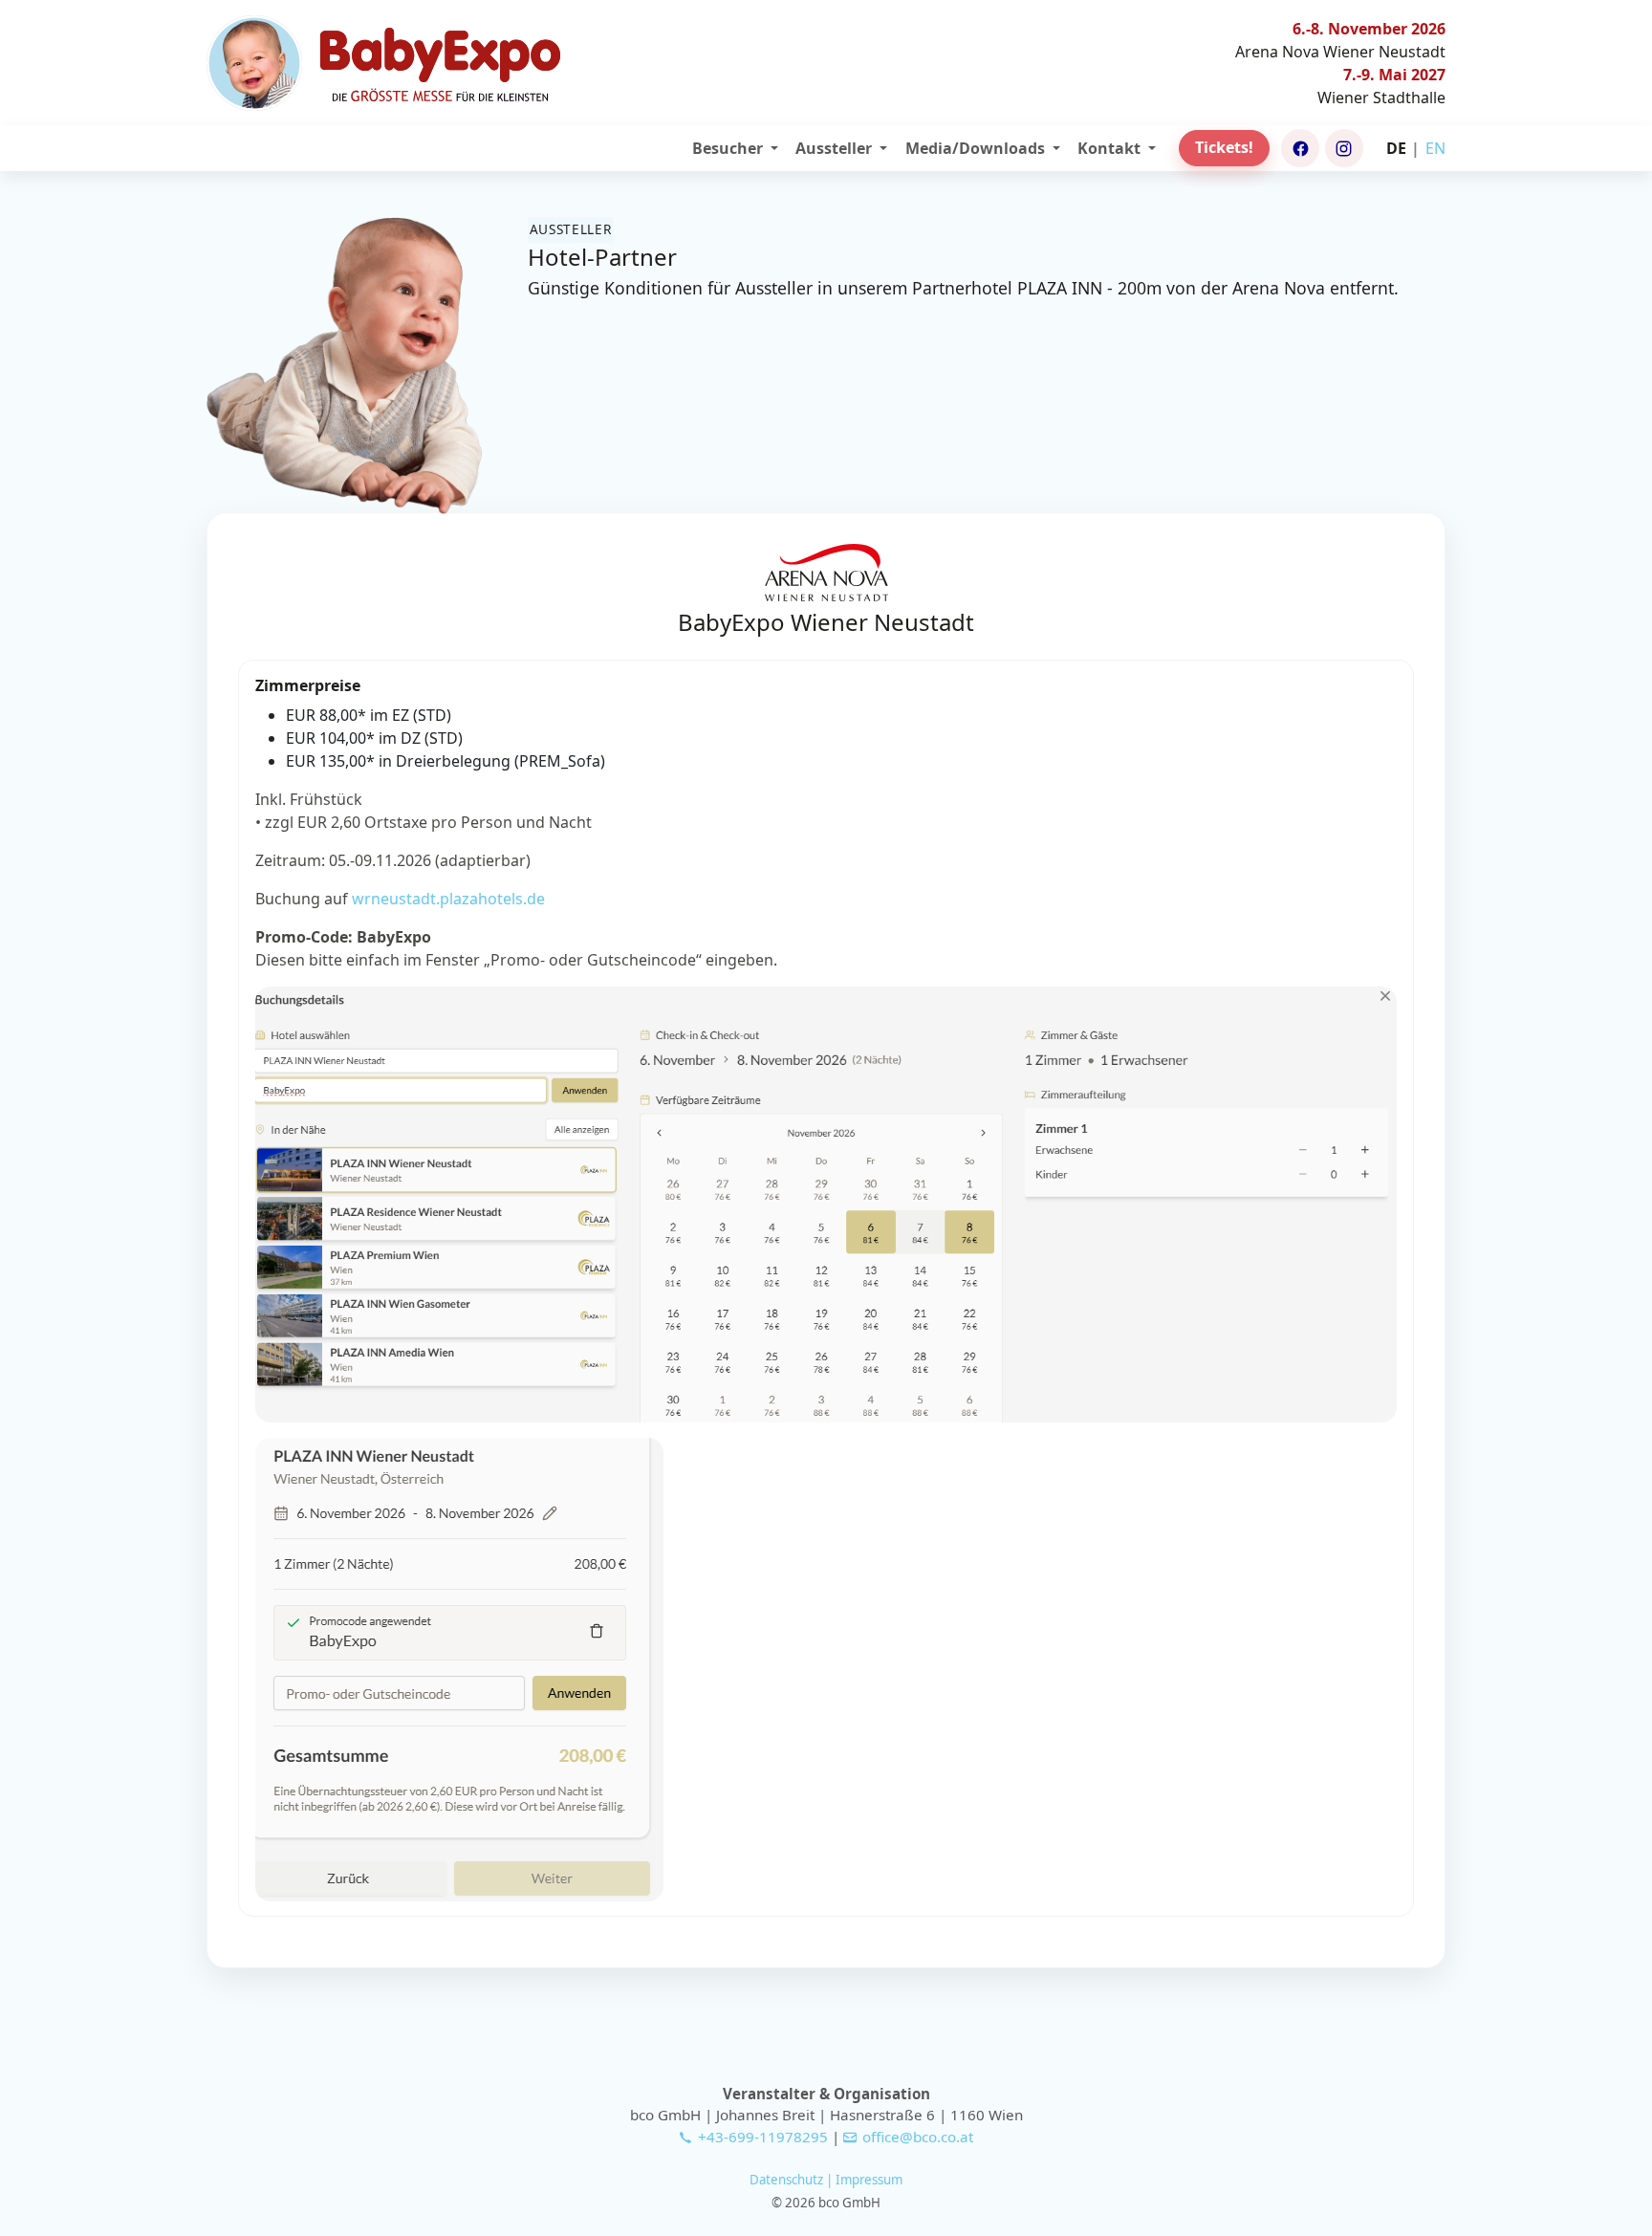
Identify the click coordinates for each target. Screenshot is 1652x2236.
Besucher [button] (729, 148)
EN (1435, 148)
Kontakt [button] (1111, 148)
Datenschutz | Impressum (826, 2180)
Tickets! (1224, 147)
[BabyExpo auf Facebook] (1300, 148)
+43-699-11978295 (763, 2137)
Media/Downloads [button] (977, 148)
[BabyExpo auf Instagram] (1344, 148)
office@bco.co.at (918, 2137)
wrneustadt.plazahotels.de (448, 899)
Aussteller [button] (836, 148)
